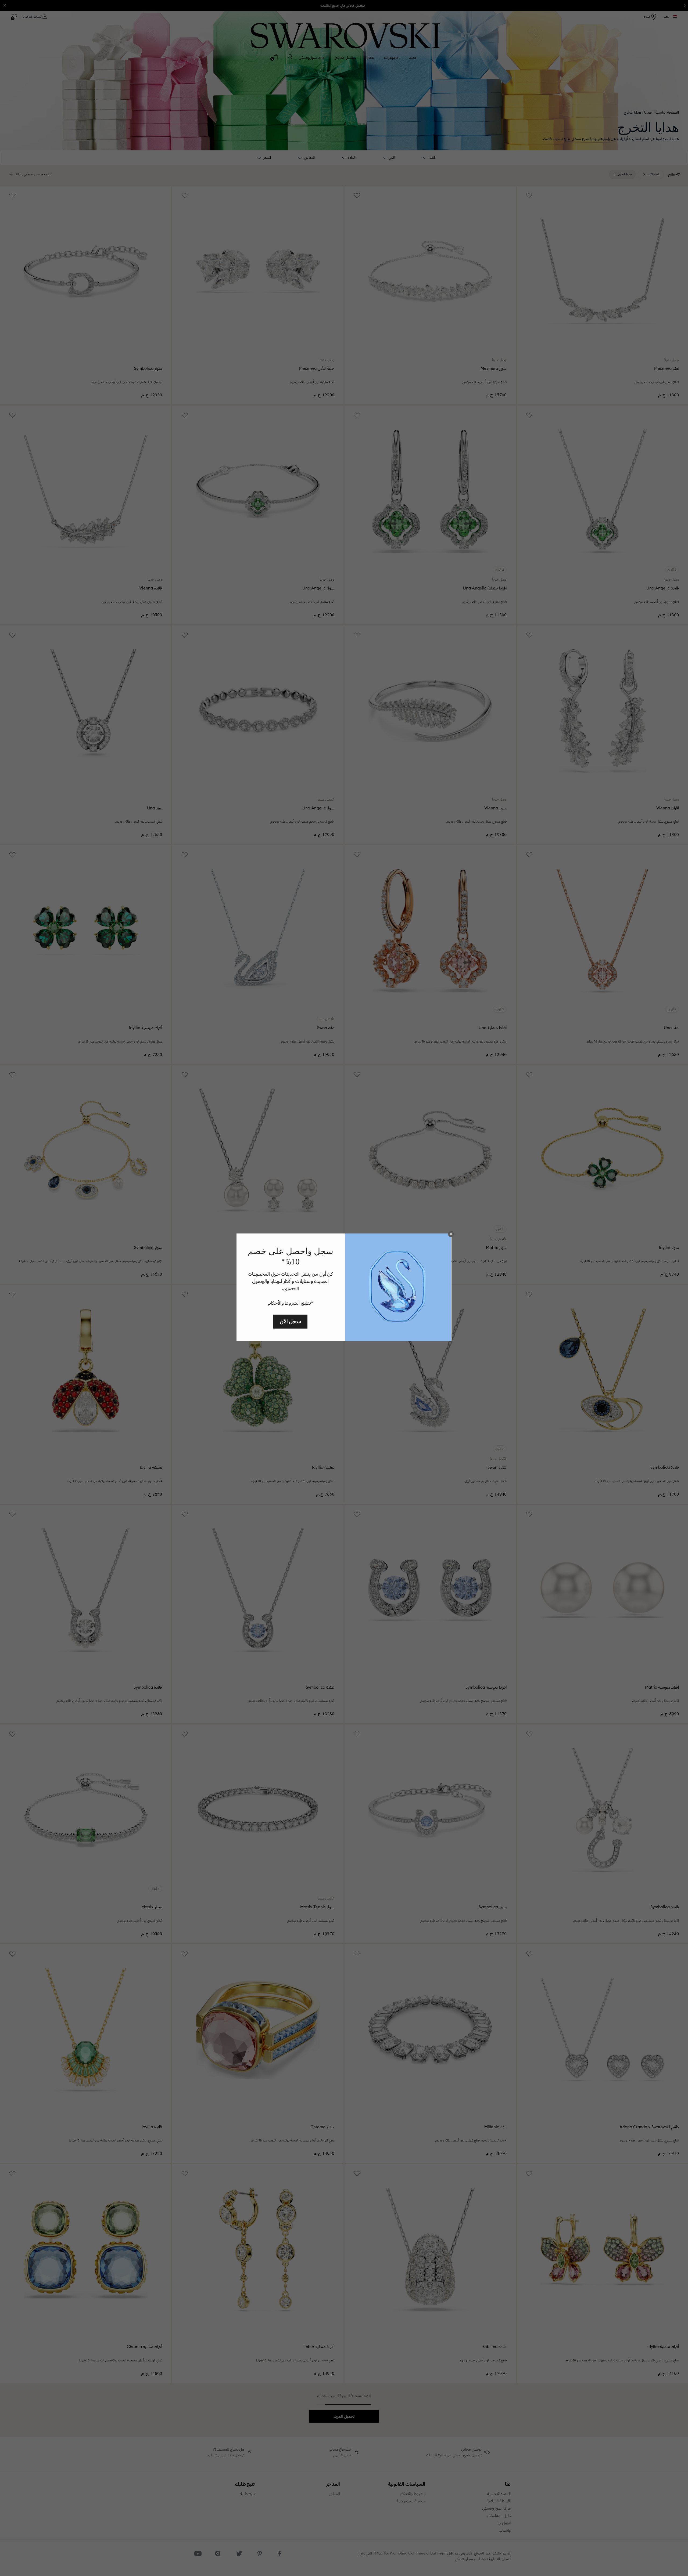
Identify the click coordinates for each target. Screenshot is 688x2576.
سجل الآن (290, 1321)
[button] (451, 1234)
